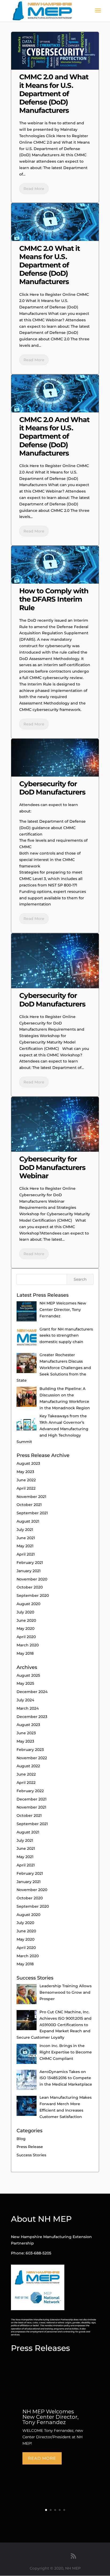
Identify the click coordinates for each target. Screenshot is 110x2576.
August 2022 (28, 1766)
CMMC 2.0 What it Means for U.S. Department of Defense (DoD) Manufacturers (50, 265)
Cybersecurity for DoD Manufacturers (52, 788)
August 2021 (28, 1521)
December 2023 (32, 1717)
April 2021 (26, 1554)
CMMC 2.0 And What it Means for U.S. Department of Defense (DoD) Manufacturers (54, 436)
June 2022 (26, 1480)
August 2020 (28, 1604)
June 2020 (26, 1620)
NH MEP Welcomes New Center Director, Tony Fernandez (50, 2417)
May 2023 (25, 1472)
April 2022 (26, 1488)
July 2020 (25, 1612)
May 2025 (25, 1683)
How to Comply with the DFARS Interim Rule (54, 599)
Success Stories (31, 2155)
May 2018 (25, 1653)
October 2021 (29, 1505)
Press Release (30, 2147)
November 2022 (32, 1758)
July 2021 (25, 1530)
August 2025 (28, 1675)
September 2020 (33, 1595)
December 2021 (32, 1799)
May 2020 (25, 1628)
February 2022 (30, 1791)
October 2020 (30, 1587)
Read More (34, 189)
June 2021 (26, 1538)
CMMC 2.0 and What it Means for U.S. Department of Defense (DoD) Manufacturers (54, 94)
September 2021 (32, 1513)
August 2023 (28, 1463)
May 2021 (25, 1546)
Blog (21, 2139)
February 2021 (30, 1563)
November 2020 (32, 1579)
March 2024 (28, 1708)
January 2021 (29, 1571)
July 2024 (25, 1700)
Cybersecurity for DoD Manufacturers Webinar (52, 1167)
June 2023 (26, 1733)
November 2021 (31, 1497)
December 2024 (32, 1692)
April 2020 (26, 1637)
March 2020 (28, 1645)
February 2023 (30, 1750)
